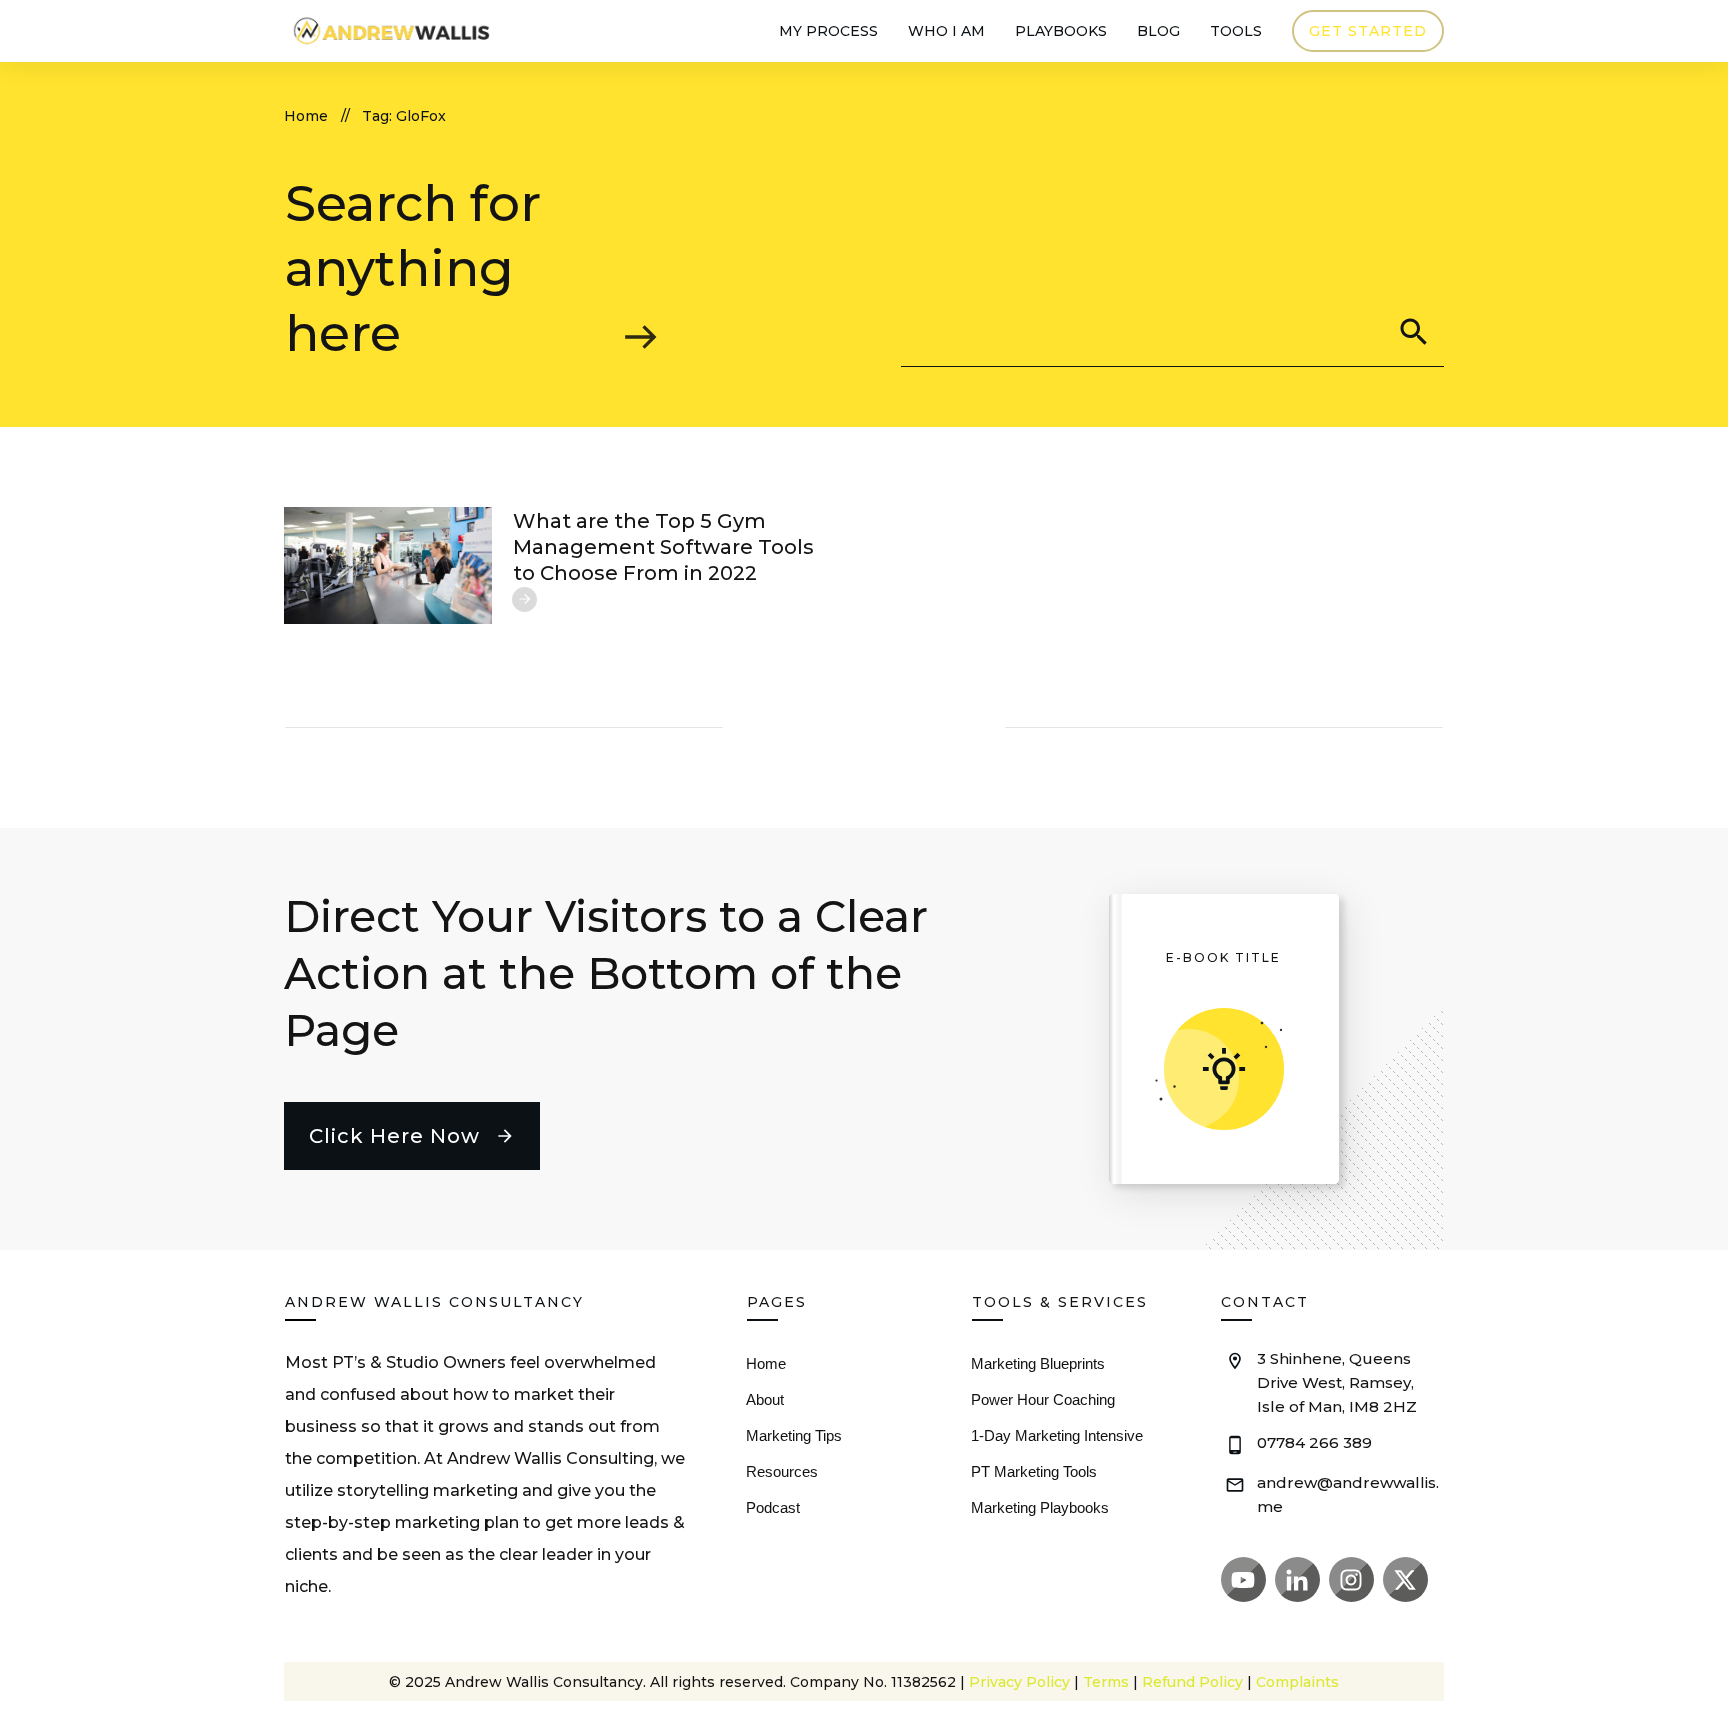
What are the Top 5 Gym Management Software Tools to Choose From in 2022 (663, 547)
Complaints (1297, 1682)
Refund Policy (1192, 1682)
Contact (1265, 1302)
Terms (1106, 1682)
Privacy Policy (1019, 1682)
